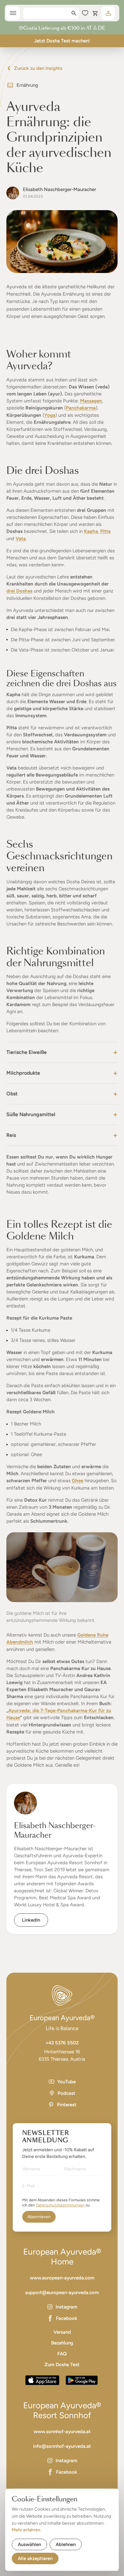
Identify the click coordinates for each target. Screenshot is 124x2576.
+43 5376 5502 (62, 2043)
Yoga (50, 415)
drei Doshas (19, 591)
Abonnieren (39, 2217)
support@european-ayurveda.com (62, 2293)
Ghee (78, 1481)
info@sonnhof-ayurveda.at (62, 2446)
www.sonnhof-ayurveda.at (62, 2432)
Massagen (91, 401)
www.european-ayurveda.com (62, 2278)
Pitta (105, 531)
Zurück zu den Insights (38, 68)
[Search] (74, 13)
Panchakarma (81, 408)
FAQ (62, 2354)
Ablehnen (66, 2544)
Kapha (91, 531)
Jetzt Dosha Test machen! (62, 41)
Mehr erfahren (26, 2530)
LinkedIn (31, 1920)
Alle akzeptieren (35, 2558)
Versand (62, 2332)
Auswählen (29, 2544)
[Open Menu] (13, 13)
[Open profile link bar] (108, 13)
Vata (21, 539)
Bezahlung (62, 2343)
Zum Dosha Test (62, 2365)
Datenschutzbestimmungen (60, 2205)
